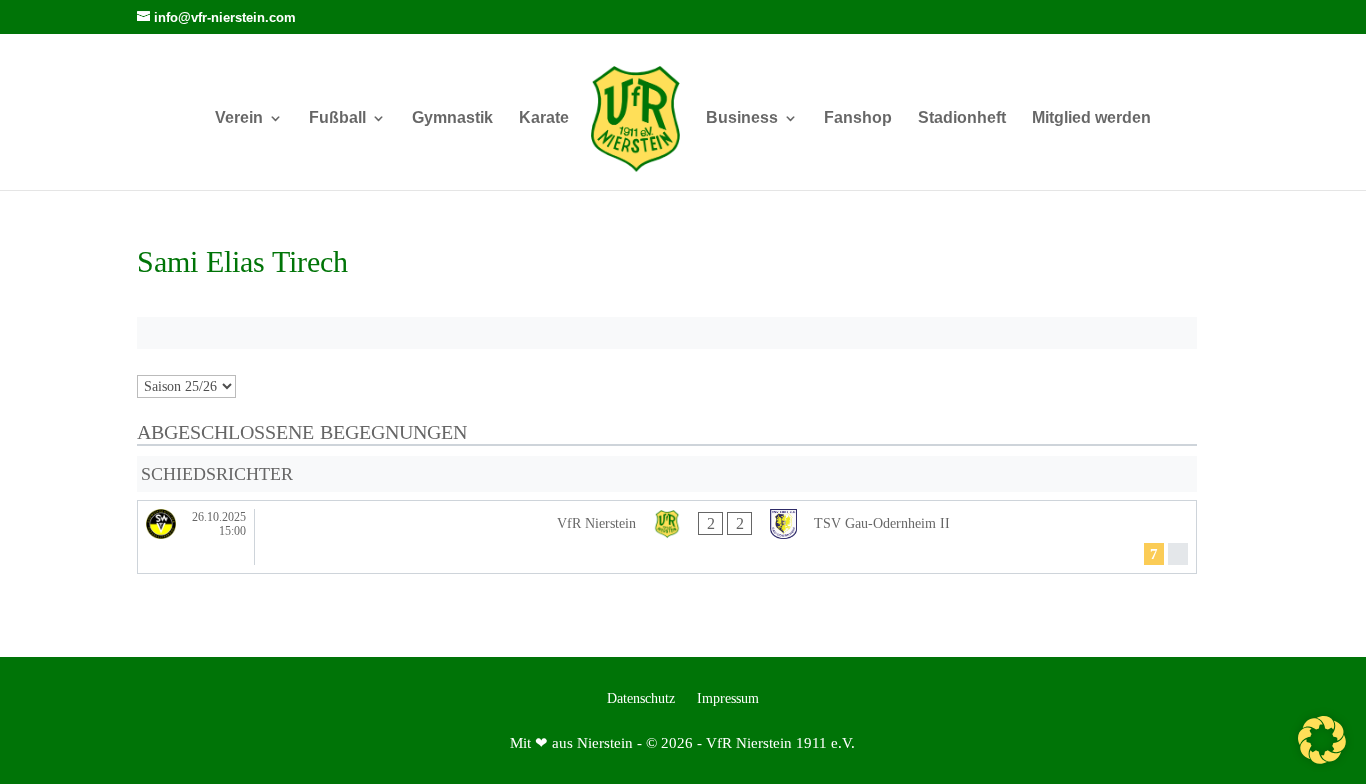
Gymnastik (452, 118)
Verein (239, 118)
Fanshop (858, 118)
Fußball (337, 118)
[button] (1322, 740)
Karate (544, 118)
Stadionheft (962, 118)
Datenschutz (641, 699)
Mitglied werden (1091, 118)
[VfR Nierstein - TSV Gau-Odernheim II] (667, 537)
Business (742, 118)
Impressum (728, 699)
